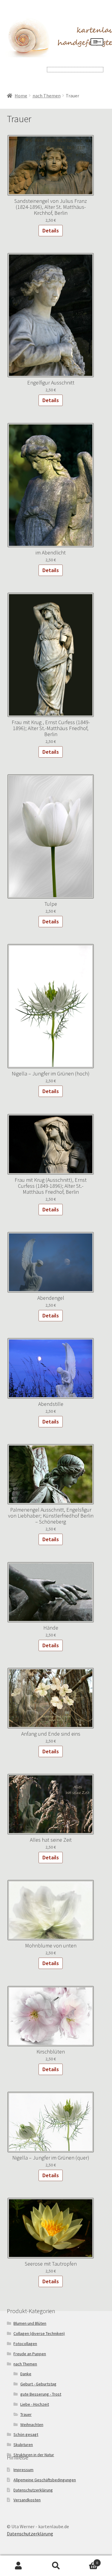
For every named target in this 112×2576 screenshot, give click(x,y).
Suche (56, 2566)
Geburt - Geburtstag (38, 2384)
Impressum (23, 2470)
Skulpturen (23, 2445)
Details (51, 230)
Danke (26, 2374)
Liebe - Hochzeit (35, 2404)
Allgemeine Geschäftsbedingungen (45, 2480)
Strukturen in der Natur (34, 2455)
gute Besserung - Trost (41, 2394)
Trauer (26, 2414)
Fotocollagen (25, 2344)
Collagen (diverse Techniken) (39, 2333)
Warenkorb (86, 2561)
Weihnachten (32, 2425)
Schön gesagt (26, 2434)
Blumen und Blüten (30, 2323)
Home (21, 96)
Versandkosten (27, 2500)
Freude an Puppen (30, 2354)
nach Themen (47, 96)
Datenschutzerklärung (33, 2490)
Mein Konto (19, 2566)
